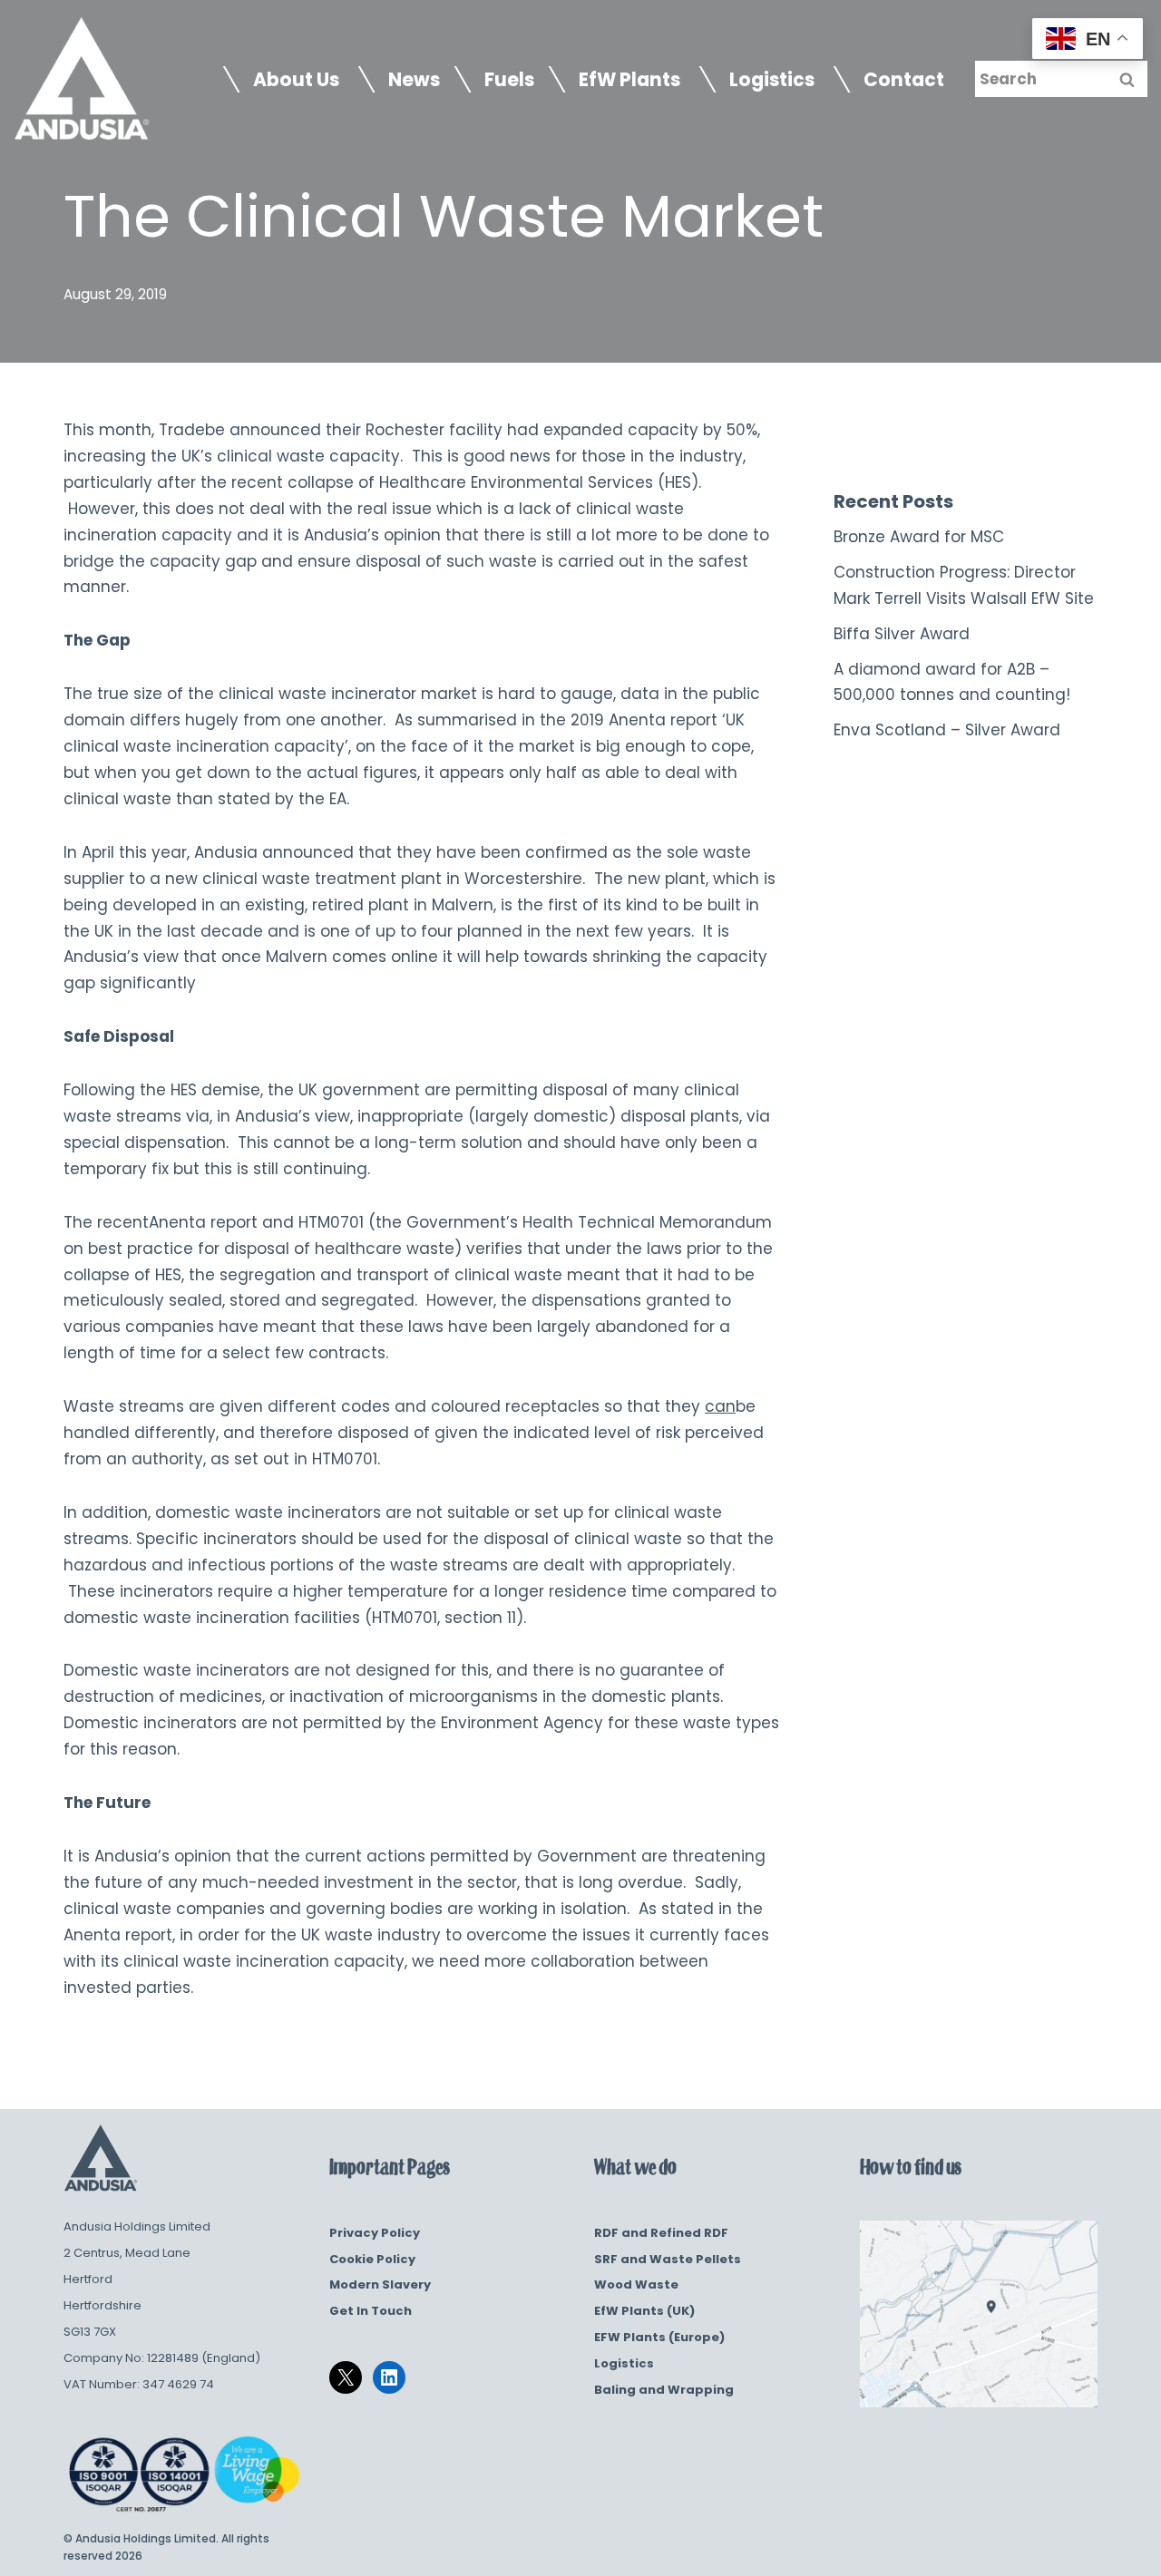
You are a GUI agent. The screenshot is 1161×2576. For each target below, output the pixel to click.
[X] (346, 2377)
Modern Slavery (380, 2284)
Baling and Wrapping (664, 2390)
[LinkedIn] (389, 2377)
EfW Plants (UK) (644, 2311)
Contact (904, 80)
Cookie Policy (372, 2259)
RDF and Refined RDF (661, 2233)
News (414, 80)
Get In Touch (371, 2311)
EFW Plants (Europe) (659, 2337)
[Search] (1127, 79)
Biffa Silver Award (902, 634)
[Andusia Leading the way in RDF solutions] (82, 79)
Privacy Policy (375, 2233)
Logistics (624, 2363)
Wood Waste (636, 2284)
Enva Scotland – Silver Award (947, 730)
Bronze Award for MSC (919, 537)
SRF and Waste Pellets (668, 2259)
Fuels (509, 80)
